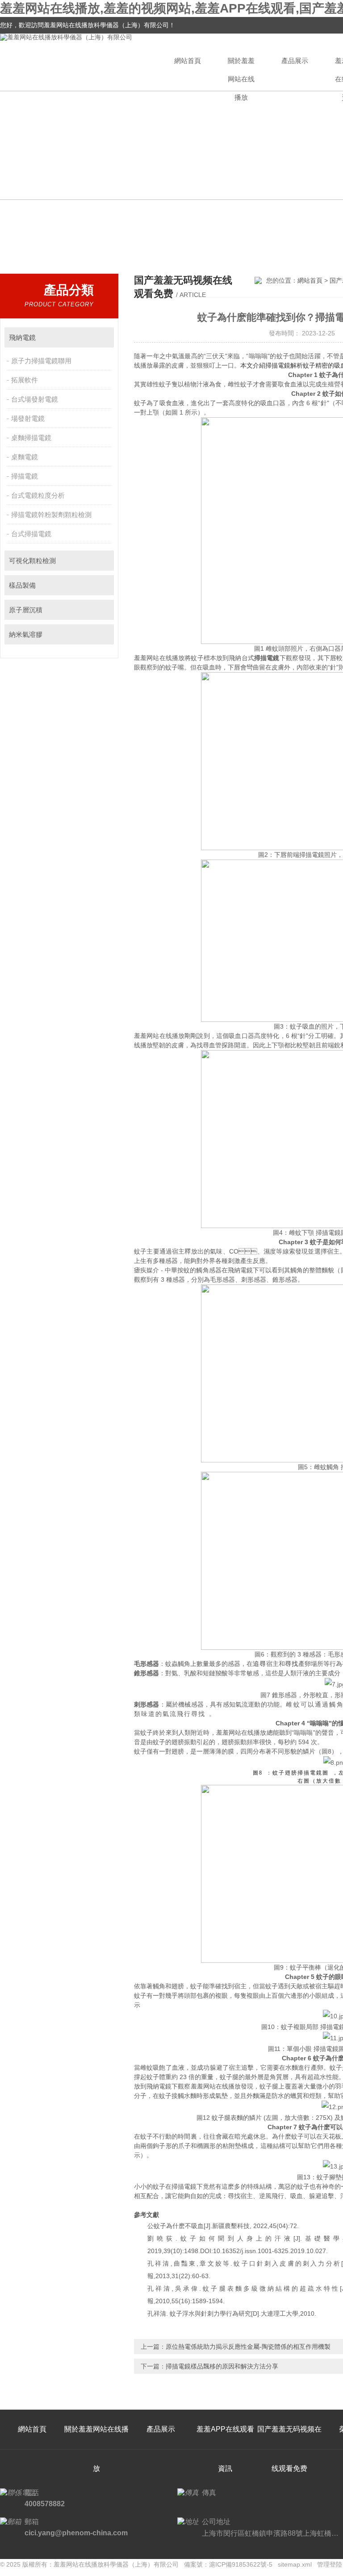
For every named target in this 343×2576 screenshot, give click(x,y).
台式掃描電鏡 (31, 534)
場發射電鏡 (28, 418)
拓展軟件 (25, 380)
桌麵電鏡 (25, 457)
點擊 (103, 337)
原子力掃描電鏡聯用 (41, 361)
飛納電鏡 (22, 337)
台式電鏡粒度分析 (38, 495)
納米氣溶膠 (26, 634)
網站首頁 (188, 61)
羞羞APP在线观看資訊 (225, 2449)
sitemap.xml (295, 2564)
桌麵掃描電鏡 (31, 438)
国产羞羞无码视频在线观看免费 (289, 2449)
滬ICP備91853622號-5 (241, 2564)
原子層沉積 (26, 610)
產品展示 (295, 61)
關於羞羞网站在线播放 (241, 74)
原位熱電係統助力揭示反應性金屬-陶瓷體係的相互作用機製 (248, 2347)
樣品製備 (22, 585)
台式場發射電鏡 (35, 399)
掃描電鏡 (25, 476)
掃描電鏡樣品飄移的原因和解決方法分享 (222, 2366)
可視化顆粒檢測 (32, 561)
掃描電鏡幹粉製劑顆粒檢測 (51, 515)
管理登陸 (330, 2564)
